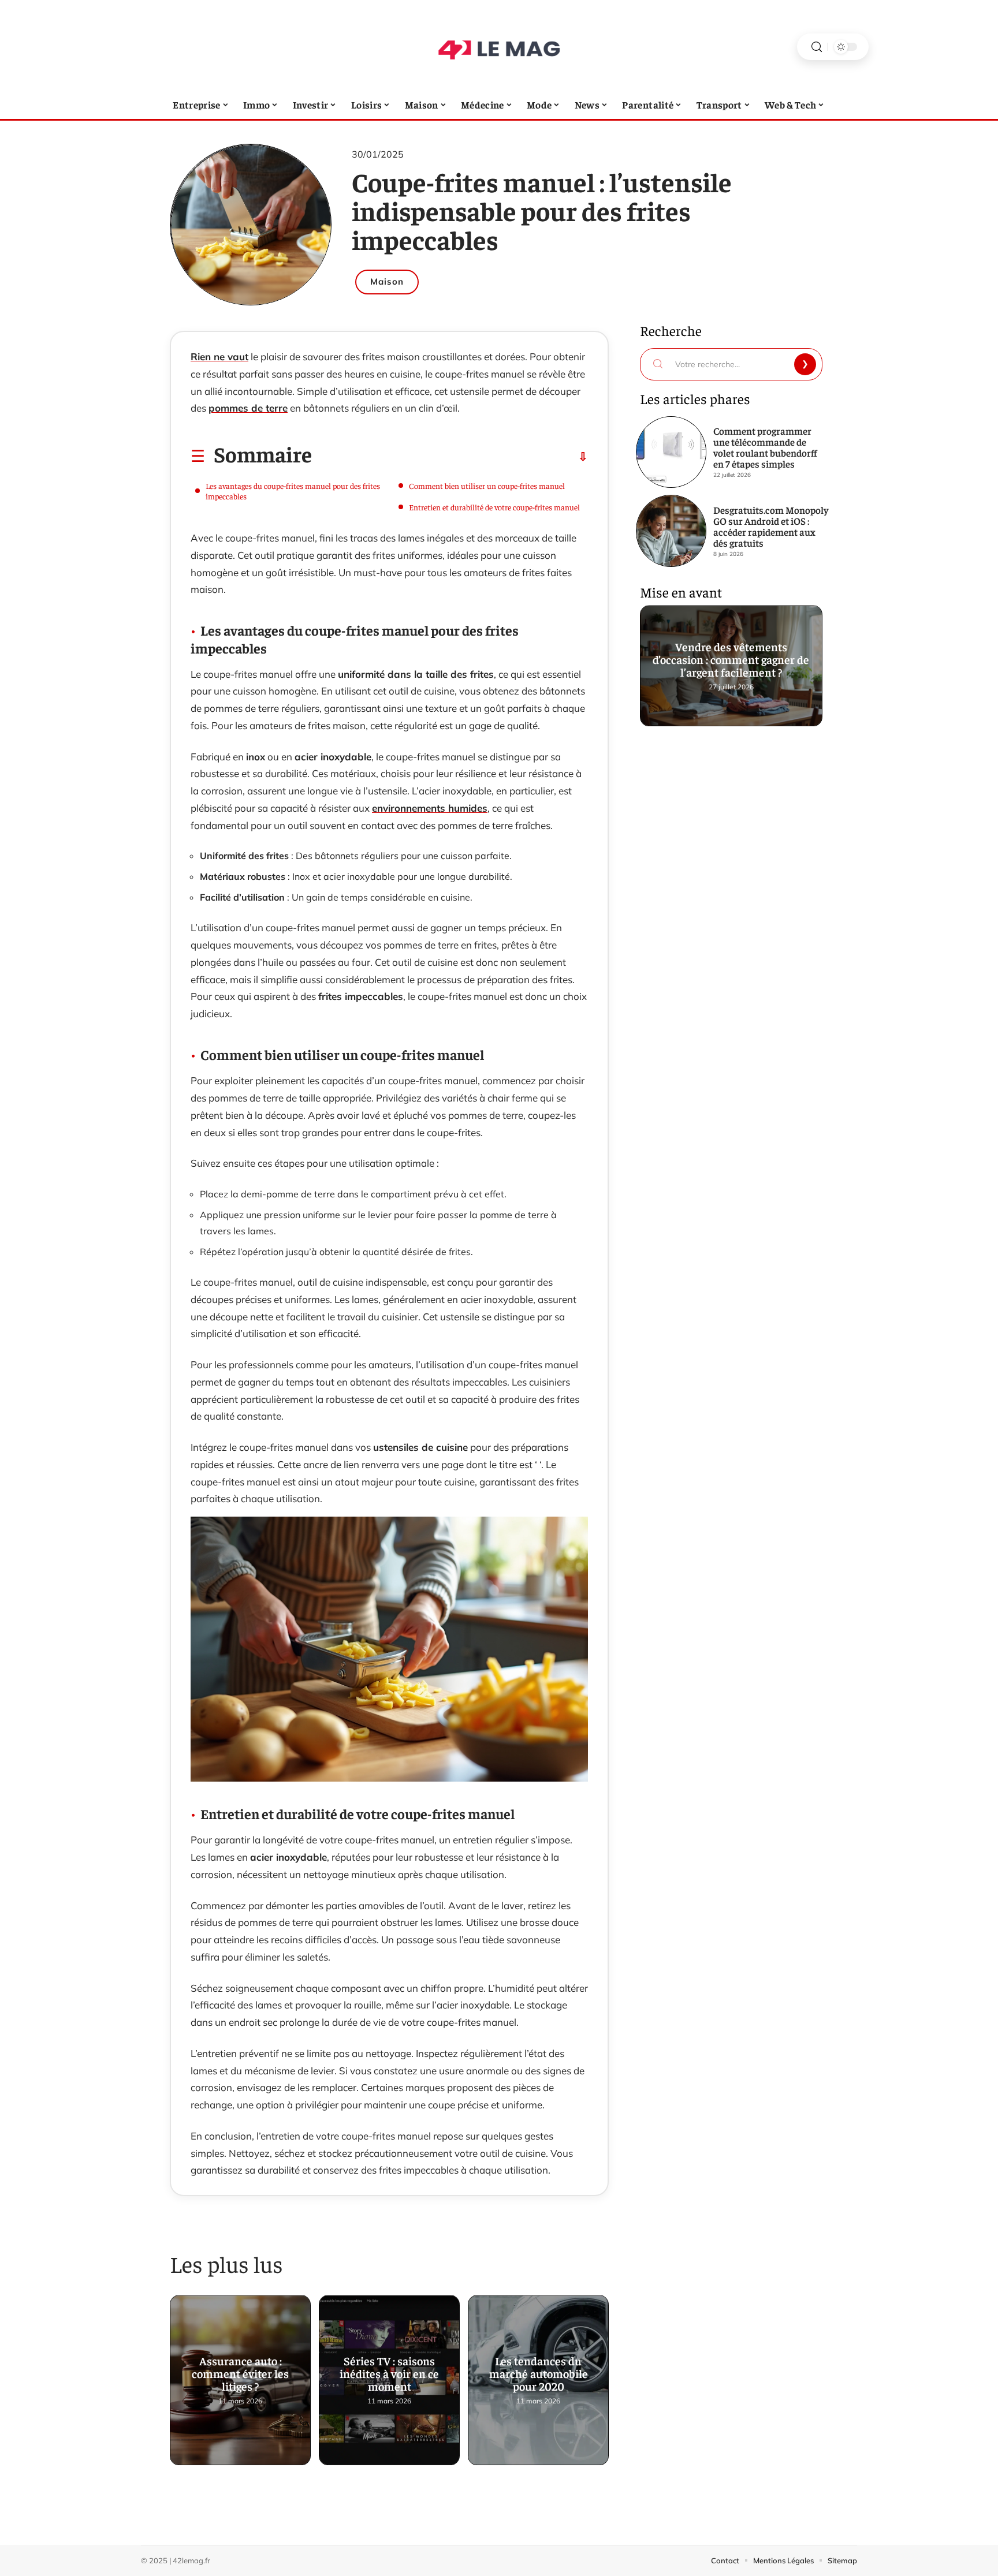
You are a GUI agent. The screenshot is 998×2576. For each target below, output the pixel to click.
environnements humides (430, 808)
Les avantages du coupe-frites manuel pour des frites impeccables (293, 491)
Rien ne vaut (219, 356)
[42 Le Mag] (499, 47)
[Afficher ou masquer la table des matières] (450, 457)
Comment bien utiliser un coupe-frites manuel (487, 486)
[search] (817, 47)
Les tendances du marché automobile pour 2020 (539, 2378)
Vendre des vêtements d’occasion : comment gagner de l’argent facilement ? (731, 663)
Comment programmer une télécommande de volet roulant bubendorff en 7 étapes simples (765, 447)
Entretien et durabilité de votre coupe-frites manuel (494, 507)
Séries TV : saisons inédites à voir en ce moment (389, 2378)
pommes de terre (248, 408)
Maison (387, 281)
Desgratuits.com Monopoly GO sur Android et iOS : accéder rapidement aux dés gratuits (771, 526)
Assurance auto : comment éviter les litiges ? (240, 2378)
